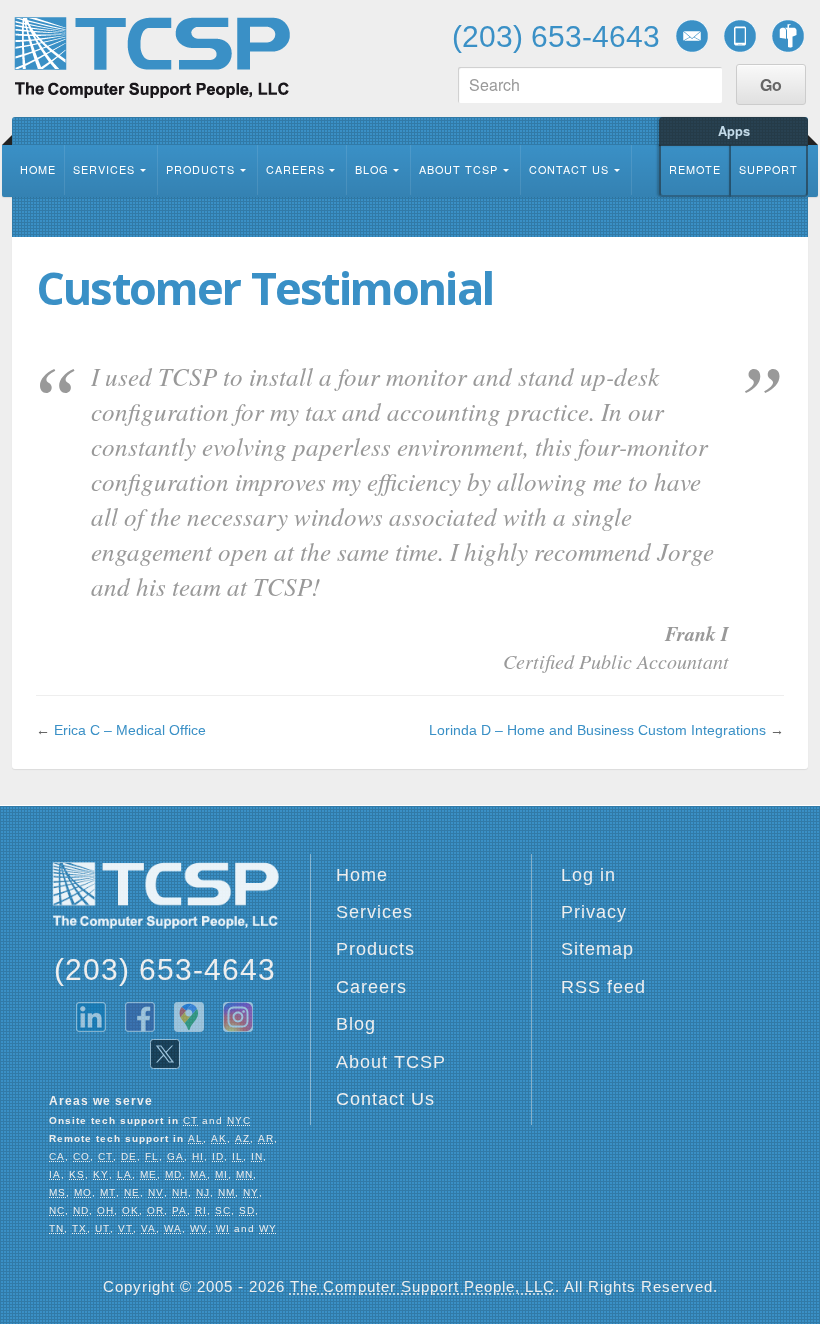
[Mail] (788, 36)
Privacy (594, 912)
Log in (588, 875)
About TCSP (458, 169)
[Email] (692, 36)
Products (200, 169)
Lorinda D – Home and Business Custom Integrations (597, 730)
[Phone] (740, 36)
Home (38, 169)
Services (104, 169)
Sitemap (597, 949)
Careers (295, 169)
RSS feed (603, 987)
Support (768, 169)
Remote (695, 169)
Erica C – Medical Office (130, 730)
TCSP (151, 57)
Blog (371, 169)
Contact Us (569, 169)
